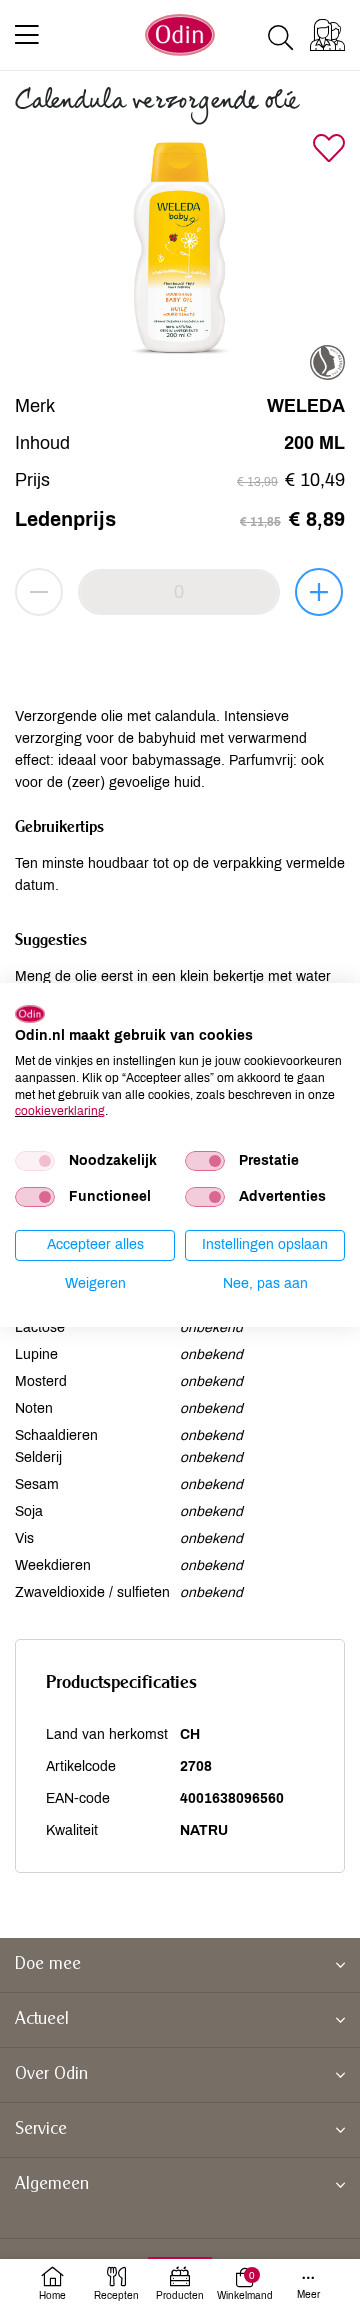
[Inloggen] (327, 35)
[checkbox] (35, 1161)
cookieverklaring (60, 1111)
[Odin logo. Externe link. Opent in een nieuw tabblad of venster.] (30, 1013)
